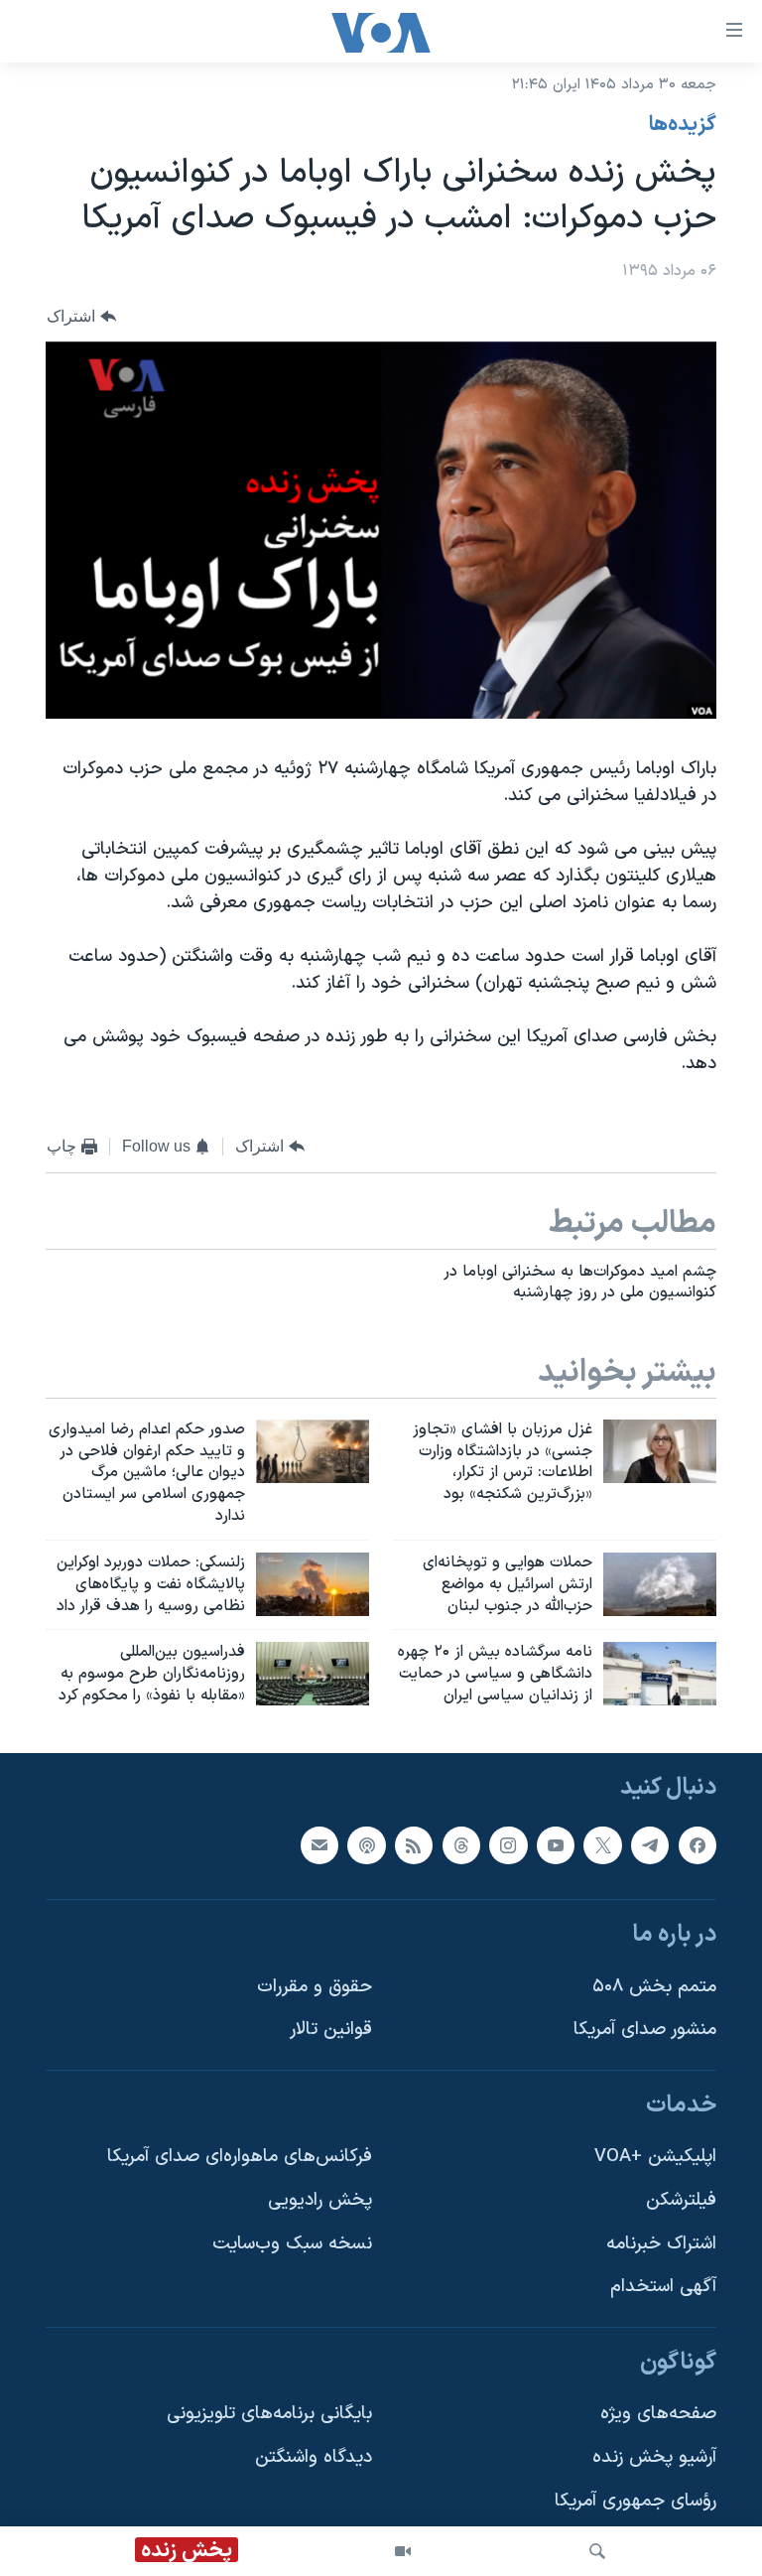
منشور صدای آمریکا (645, 2030)
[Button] (81, 316)
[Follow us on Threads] (461, 1845)
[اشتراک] (319, 1845)
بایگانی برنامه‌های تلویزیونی (269, 2414)
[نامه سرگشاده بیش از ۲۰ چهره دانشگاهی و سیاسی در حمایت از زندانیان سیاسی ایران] (660, 1674)
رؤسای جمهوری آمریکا (635, 2501)
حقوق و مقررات (315, 1987)
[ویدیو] (403, 2551)
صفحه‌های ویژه (658, 2414)
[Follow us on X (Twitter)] (602, 1845)
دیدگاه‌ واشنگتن (314, 2457)
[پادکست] (366, 1845)
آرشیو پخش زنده (654, 2457)
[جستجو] (597, 2551)
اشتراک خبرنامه (661, 2244)
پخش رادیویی (320, 2200)
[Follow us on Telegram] (650, 1845)
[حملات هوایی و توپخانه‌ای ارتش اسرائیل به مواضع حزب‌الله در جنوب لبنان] (660, 1584)
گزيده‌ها (683, 125)
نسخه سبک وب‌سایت (292, 2244)
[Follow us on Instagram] (508, 1845)
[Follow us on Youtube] (556, 1845)
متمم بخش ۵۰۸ (654, 1987)
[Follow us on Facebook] (698, 1845)
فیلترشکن (681, 2200)
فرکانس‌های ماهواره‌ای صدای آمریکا (240, 2157)
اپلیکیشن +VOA (655, 2157)
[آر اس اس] (414, 1845)
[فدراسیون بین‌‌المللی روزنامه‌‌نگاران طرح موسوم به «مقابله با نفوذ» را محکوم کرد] (313, 1674)
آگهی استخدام (663, 2287)
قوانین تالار (331, 2030)
